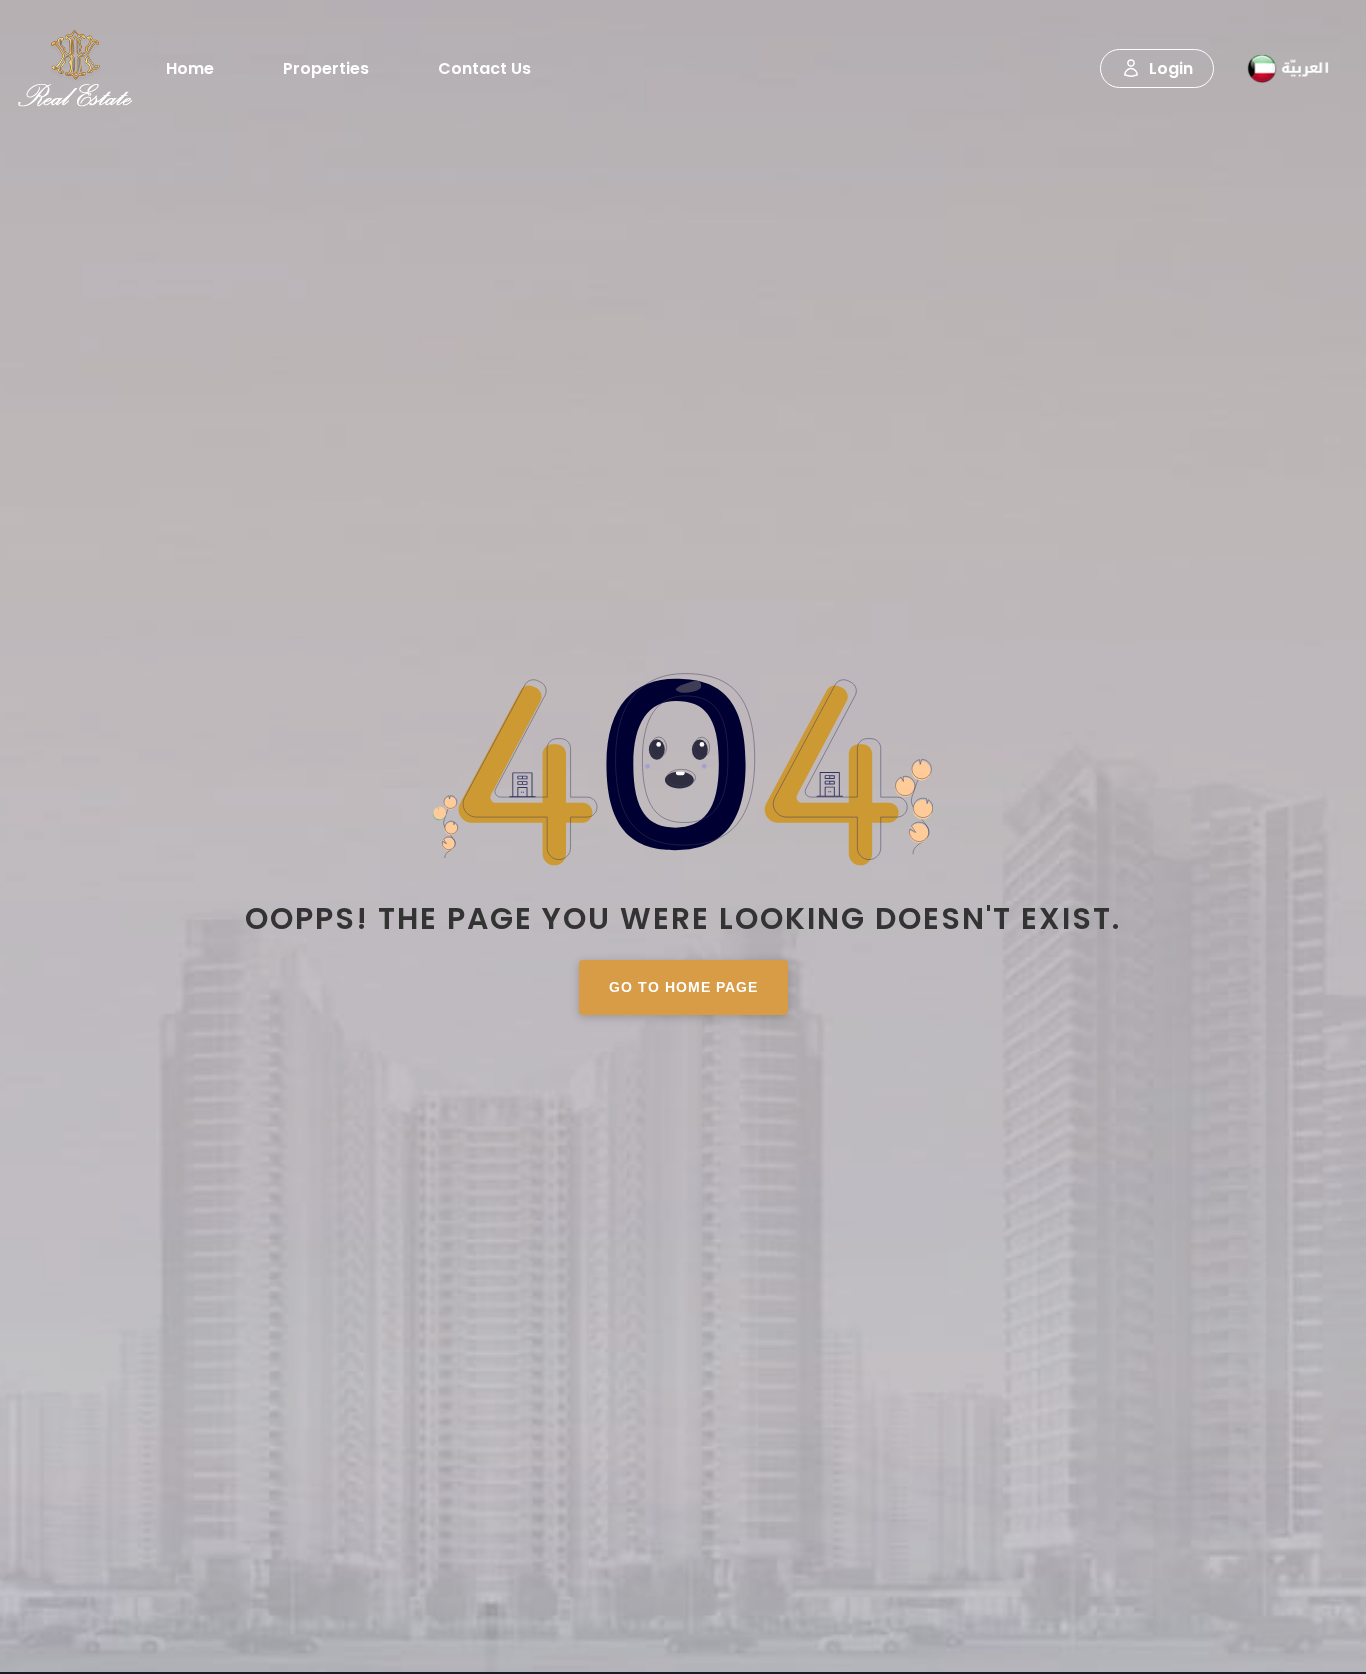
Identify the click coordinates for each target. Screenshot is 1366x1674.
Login (1171, 68)
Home (190, 68)
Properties (326, 68)
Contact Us (484, 68)
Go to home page (683, 987)
